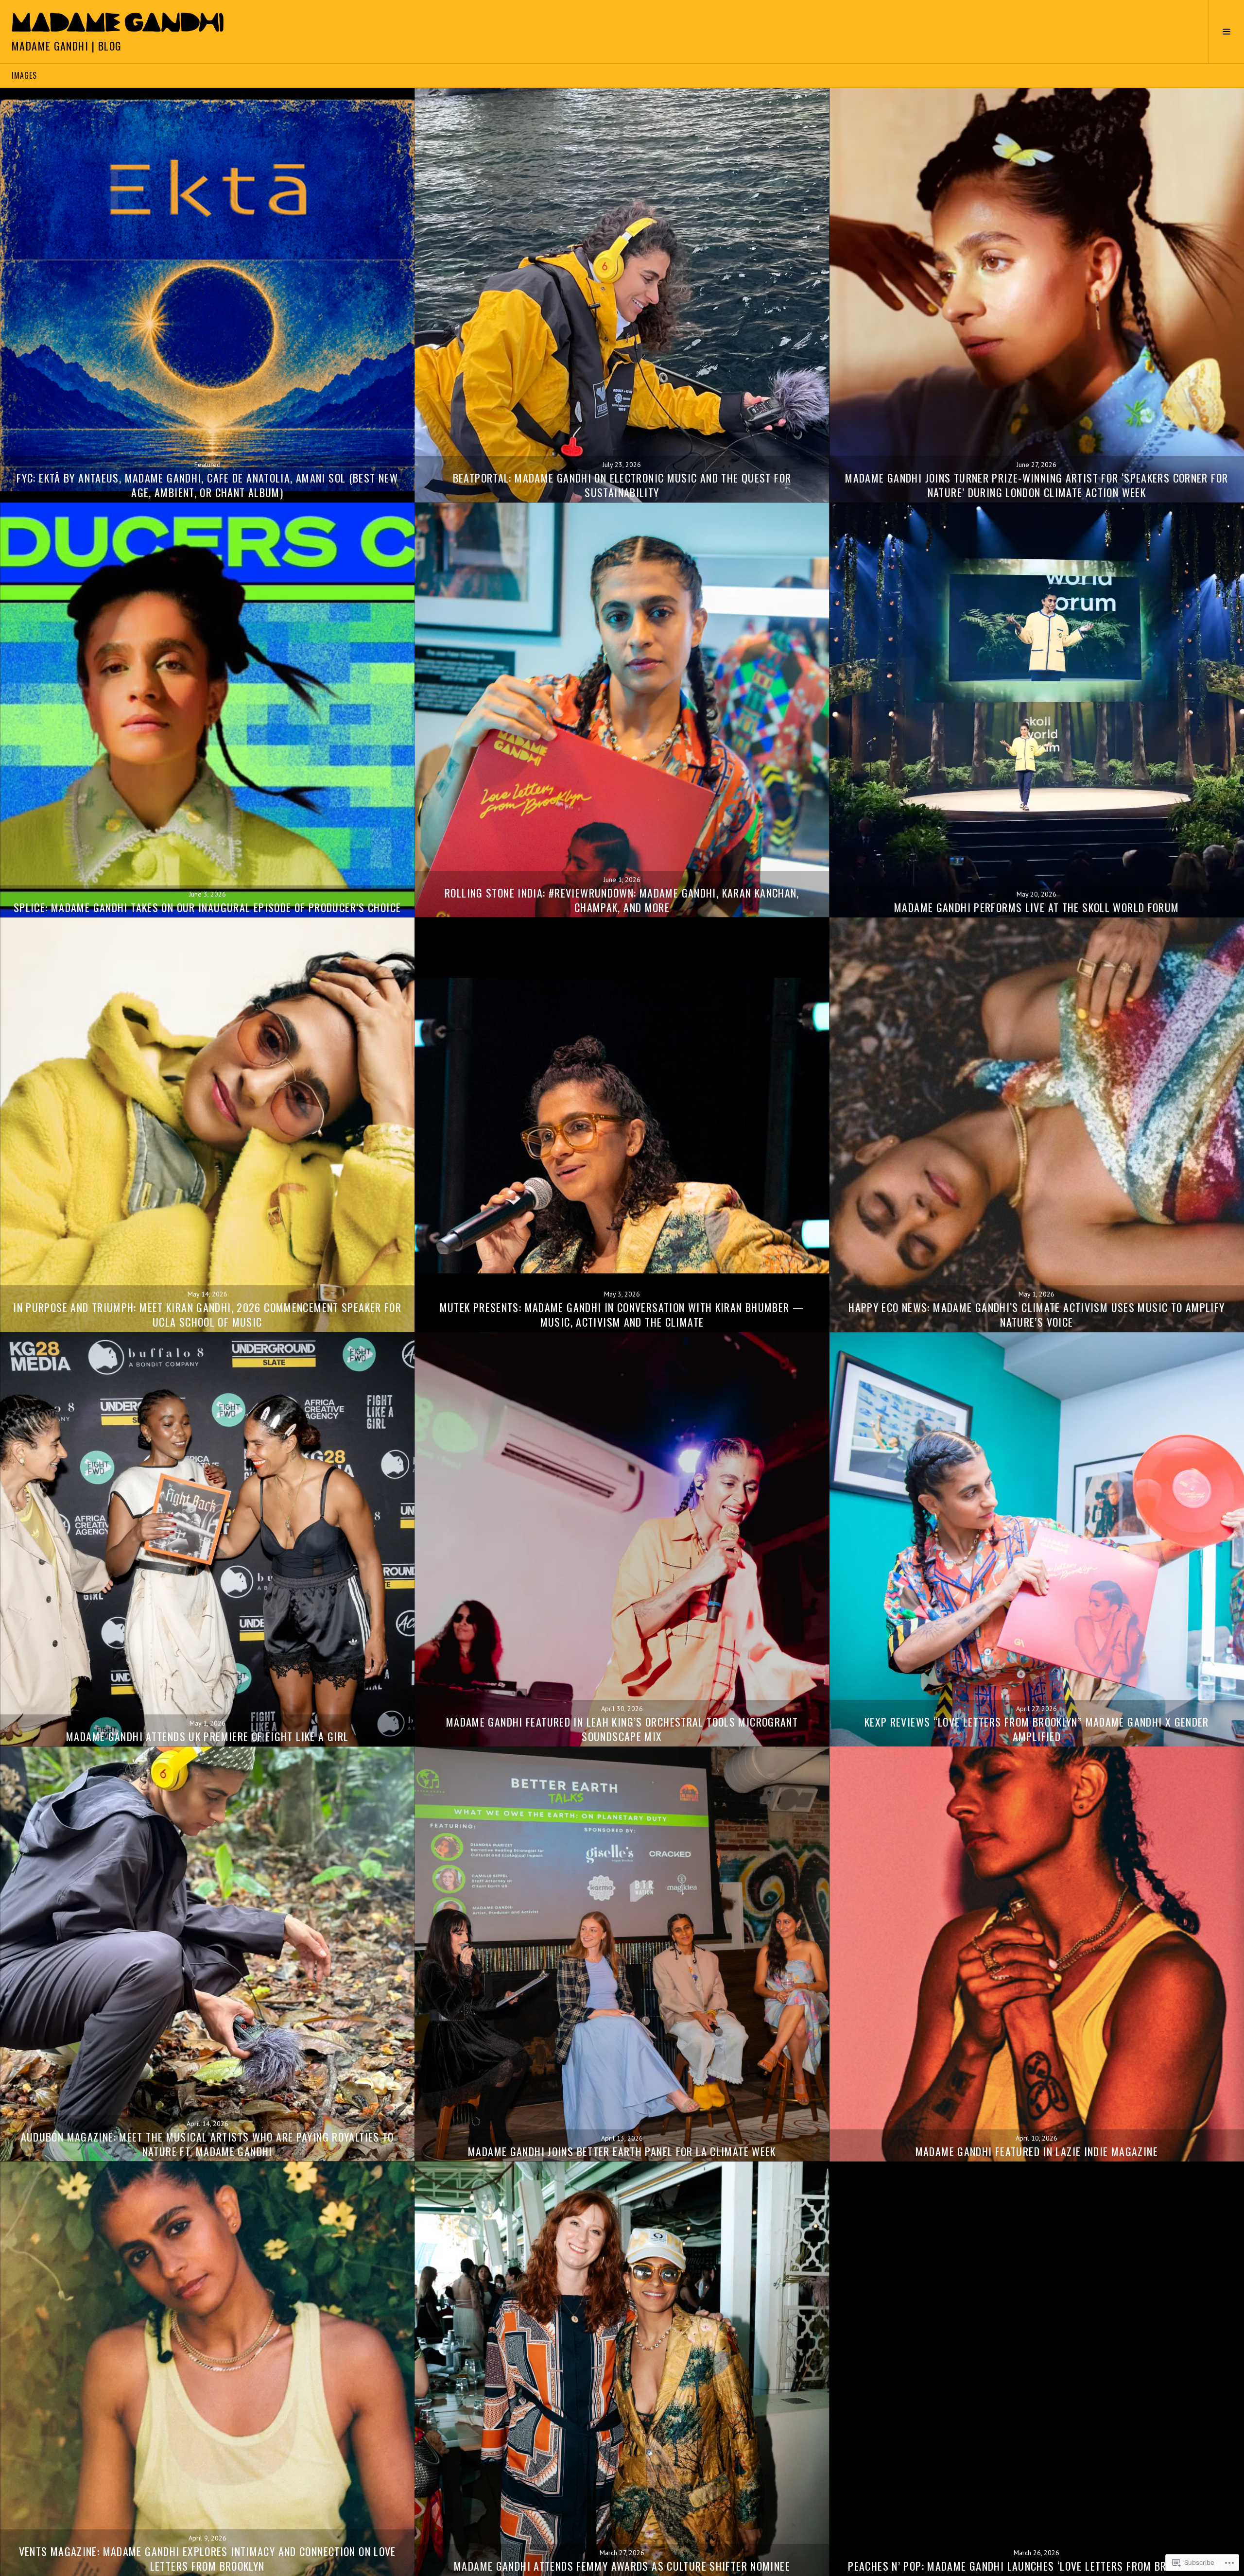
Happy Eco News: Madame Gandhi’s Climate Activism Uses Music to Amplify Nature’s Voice (1037, 1314)
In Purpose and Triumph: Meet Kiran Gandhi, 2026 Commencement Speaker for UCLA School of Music (207, 1314)
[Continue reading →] (207, 295)
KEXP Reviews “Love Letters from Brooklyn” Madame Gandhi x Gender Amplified (1037, 1729)
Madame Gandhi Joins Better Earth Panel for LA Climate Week (622, 2151)
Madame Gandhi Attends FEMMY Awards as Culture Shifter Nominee (622, 2566)
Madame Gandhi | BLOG (67, 46)
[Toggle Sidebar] (1226, 32)
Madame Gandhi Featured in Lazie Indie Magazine (1037, 2151)
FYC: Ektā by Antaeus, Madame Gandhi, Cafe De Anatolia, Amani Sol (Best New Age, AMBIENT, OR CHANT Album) (207, 485)
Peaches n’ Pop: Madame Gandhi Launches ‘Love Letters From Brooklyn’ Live (1037, 2566)
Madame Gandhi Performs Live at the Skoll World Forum (1037, 907)
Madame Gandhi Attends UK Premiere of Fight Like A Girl (207, 1736)
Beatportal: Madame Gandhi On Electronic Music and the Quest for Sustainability (622, 485)
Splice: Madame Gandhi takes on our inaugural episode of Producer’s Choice (207, 907)
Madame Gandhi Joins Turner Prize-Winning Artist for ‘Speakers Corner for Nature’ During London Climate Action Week (1037, 485)
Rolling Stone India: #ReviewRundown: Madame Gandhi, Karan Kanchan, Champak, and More (622, 900)
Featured (207, 465)
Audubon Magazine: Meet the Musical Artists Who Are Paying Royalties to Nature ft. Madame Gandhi (207, 2144)
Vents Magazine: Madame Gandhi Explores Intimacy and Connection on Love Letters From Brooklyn (207, 2559)
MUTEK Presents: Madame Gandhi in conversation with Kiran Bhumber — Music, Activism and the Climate (622, 1314)
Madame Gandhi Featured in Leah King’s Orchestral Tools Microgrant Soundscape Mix (622, 1729)
